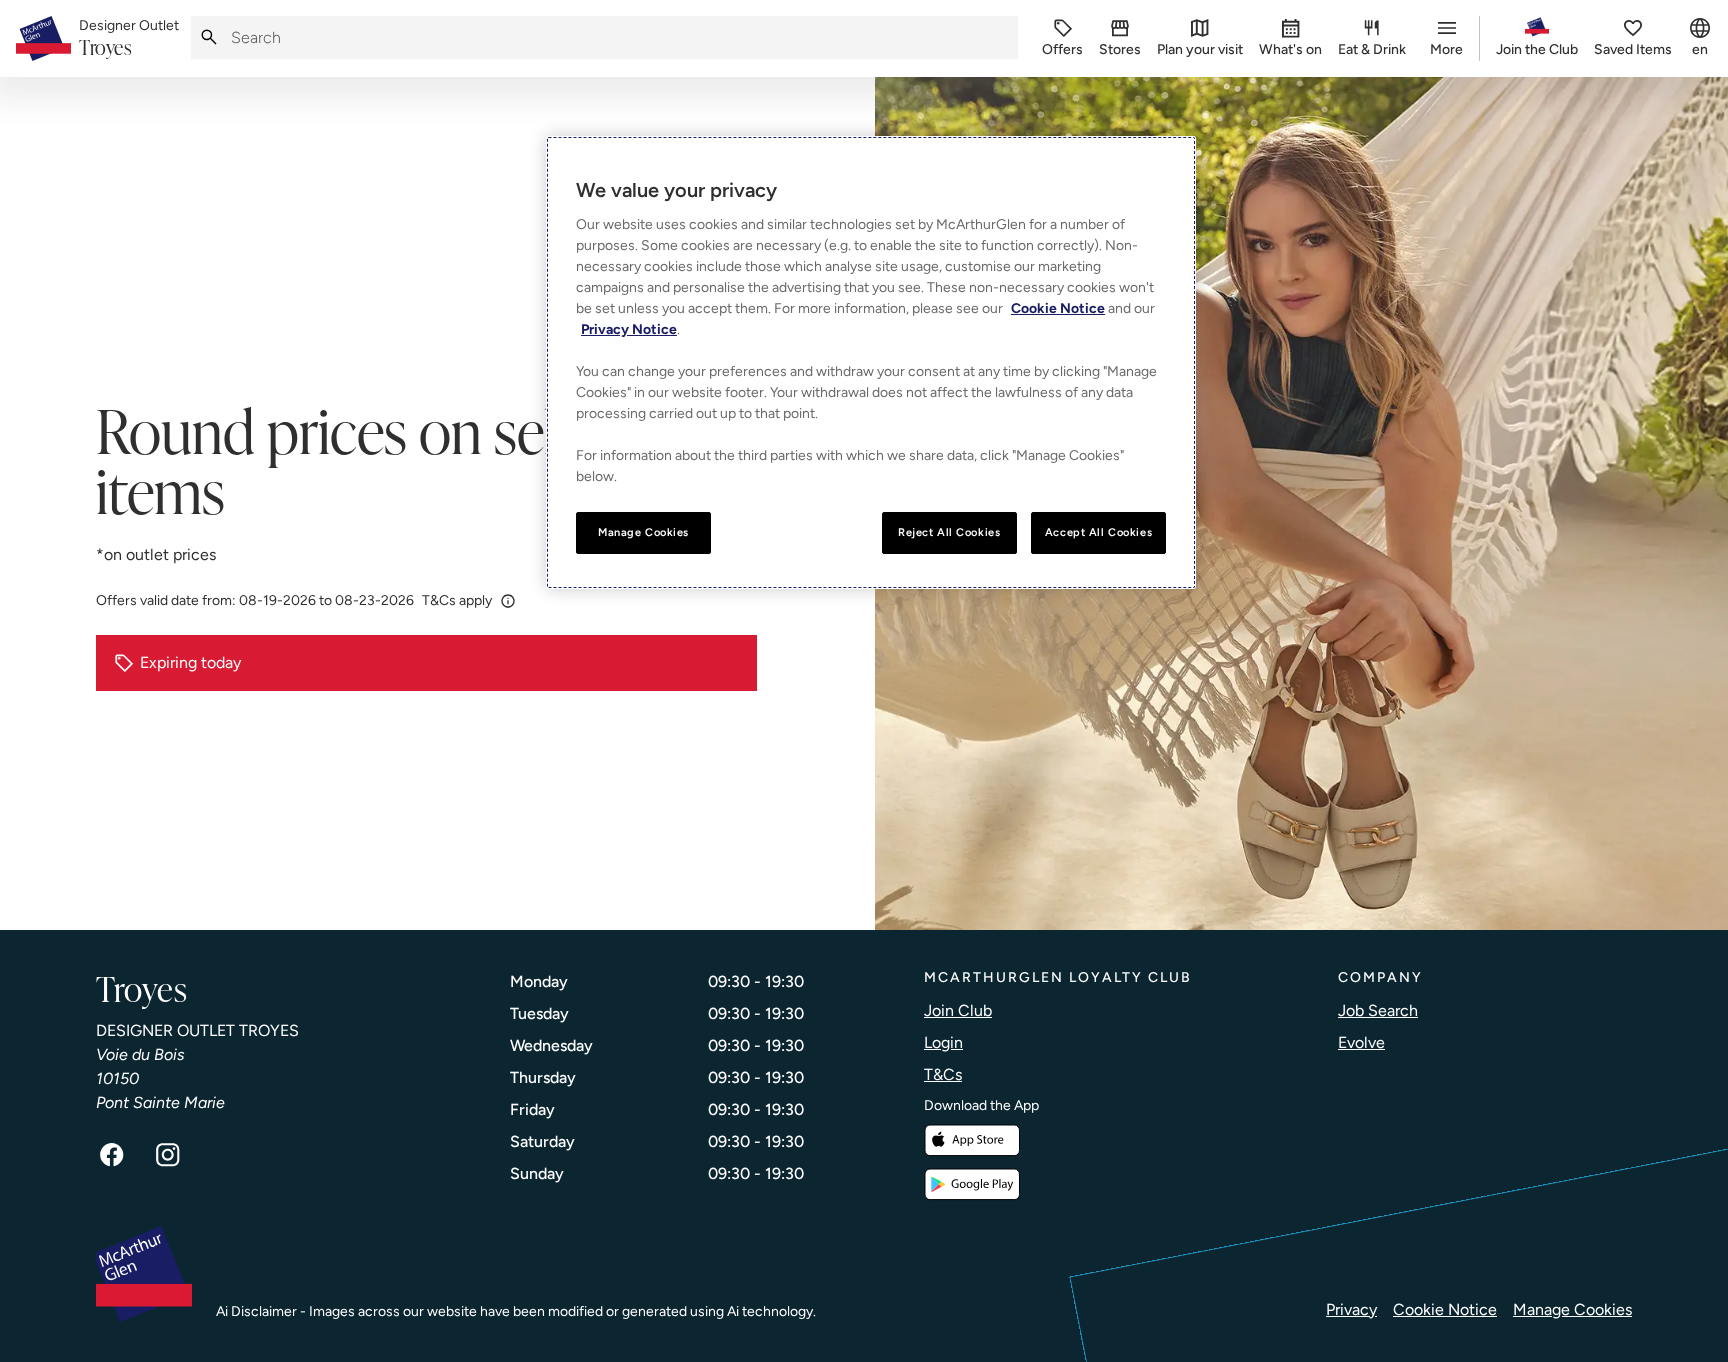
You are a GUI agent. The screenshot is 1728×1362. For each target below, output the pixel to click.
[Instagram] (168, 1155)
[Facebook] (112, 1155)
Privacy (1351, 1309)
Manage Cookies (1572, 1309)
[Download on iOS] (972, 1140)
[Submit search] (209, 37)
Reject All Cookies (949, 532)
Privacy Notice (629, 329)
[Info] (508, 601)
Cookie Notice (1445, 1309)
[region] (871, 362)
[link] (129, 39)
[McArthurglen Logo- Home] (43, 38)
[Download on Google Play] (972, 1184)
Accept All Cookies (1098, 532)
